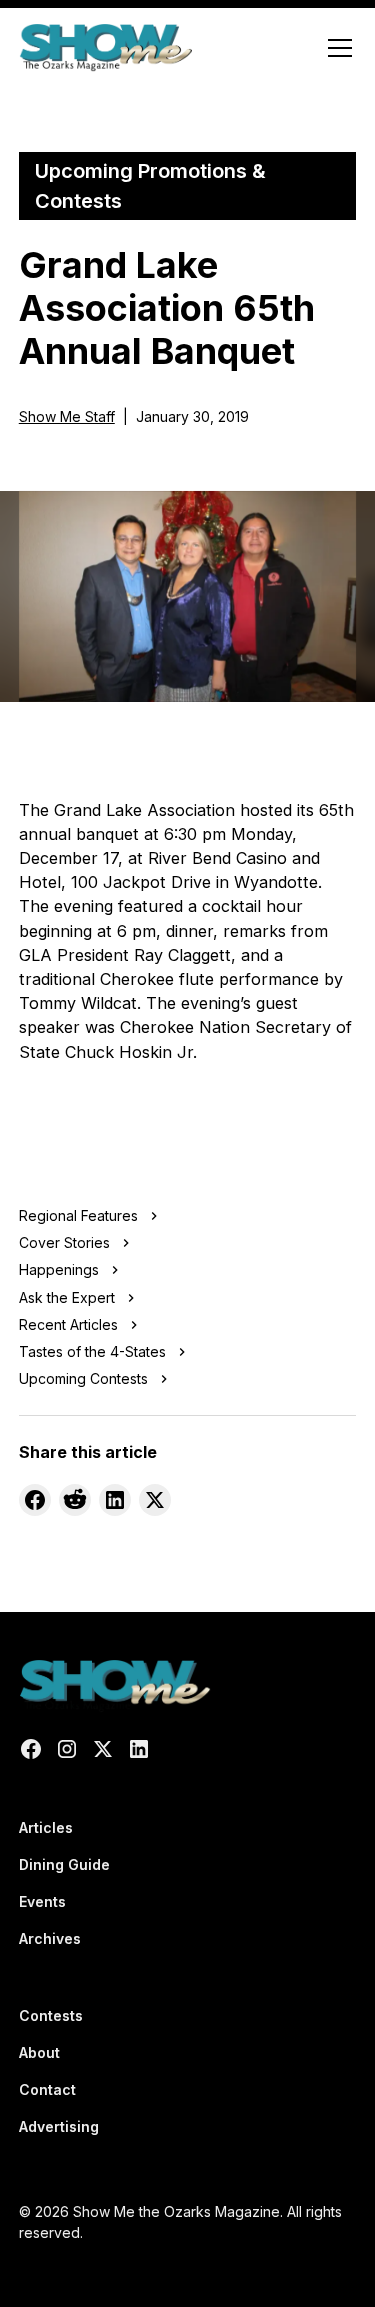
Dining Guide (64, 1864)
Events (42, 1901)
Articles (46, 1827)
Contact (47, 2089)
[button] (336, 48)
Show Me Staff (67, 416)
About (39, 2052)
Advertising (59, 2126)
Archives (50, 1938)
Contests (51, 2015)
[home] (105, 48)
